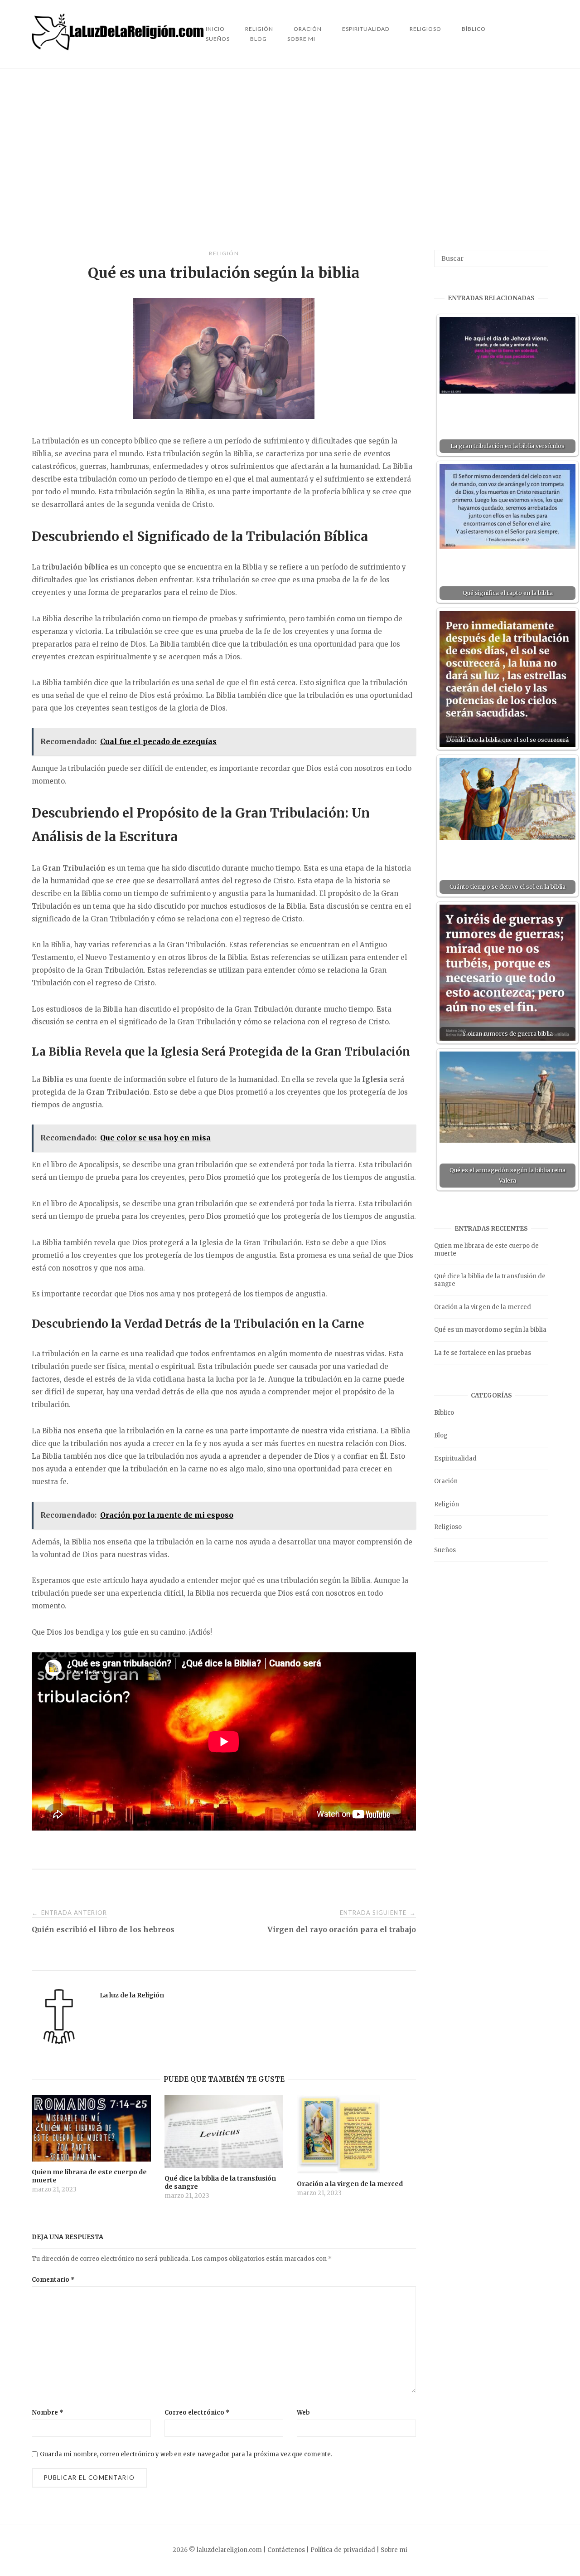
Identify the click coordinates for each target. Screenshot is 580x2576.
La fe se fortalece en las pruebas (483, 1353)
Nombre (48, 2413)
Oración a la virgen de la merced (483, 1307)
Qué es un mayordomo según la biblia (490, 1330)
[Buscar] (538, 254)
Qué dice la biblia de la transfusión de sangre (490, 1280)
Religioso (425, 29)
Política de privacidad (343, 2550)
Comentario (53, 2280)
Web (303, 2413)
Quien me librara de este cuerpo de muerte (486, 1250)
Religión (224, 253)
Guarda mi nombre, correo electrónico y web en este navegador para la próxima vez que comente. (186, 2454)
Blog (259, 39)
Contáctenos (286, 2550)
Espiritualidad (366, 29)
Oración (446, 1481)
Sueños (218, 39)
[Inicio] (119, 48)
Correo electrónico (197, 2413)
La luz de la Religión (132, 1995)
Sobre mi (301, 39)
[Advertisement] (290, 159)
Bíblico (474, 29)
